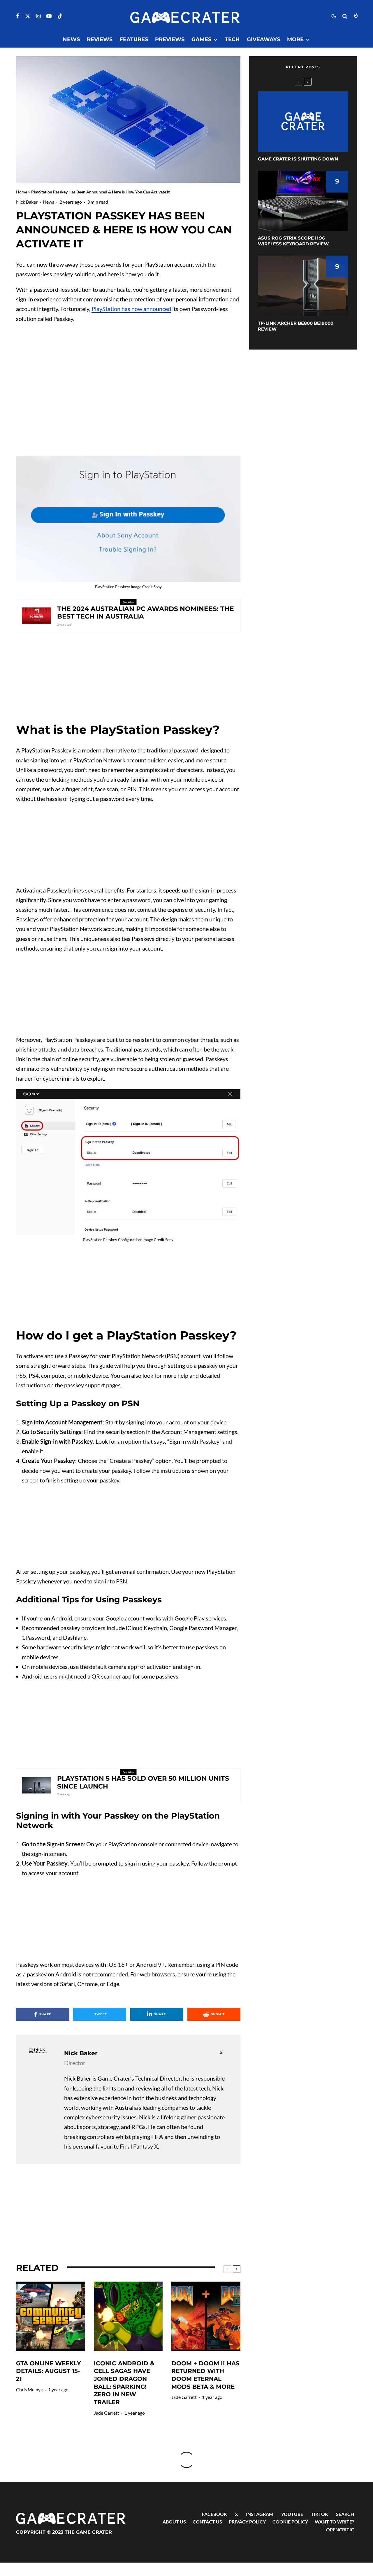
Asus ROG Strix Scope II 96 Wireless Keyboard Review (293, 241)
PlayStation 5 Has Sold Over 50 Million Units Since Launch (143, 1782)
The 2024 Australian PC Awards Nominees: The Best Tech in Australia (146, 613)
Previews (170, 39)
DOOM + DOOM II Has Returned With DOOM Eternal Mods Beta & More (205, 2375)
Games (201, 39)
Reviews (100, 39)
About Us (174, 2522)
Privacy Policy (247, 2522)
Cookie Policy (290, 2522)
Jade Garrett (107, 2413)
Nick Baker (27, 202)
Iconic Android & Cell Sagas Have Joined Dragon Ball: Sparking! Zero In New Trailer (124, 2383)
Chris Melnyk (29, 2389)
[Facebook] (18, 16)
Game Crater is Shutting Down (298, 159)
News (71, 39)
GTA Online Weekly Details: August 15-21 (49, 2371)
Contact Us (207, 2522)
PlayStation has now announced (131, 309)
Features (134, 39)
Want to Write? (334, 2522)
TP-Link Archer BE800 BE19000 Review (296, 326)
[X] (28, 16)
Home (22, 192)
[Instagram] (38, 16)
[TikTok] (60, 16)
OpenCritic (340, 2529)
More (295, 39)
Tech (232, 39)
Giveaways (263, 39)
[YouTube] (49, 16)
